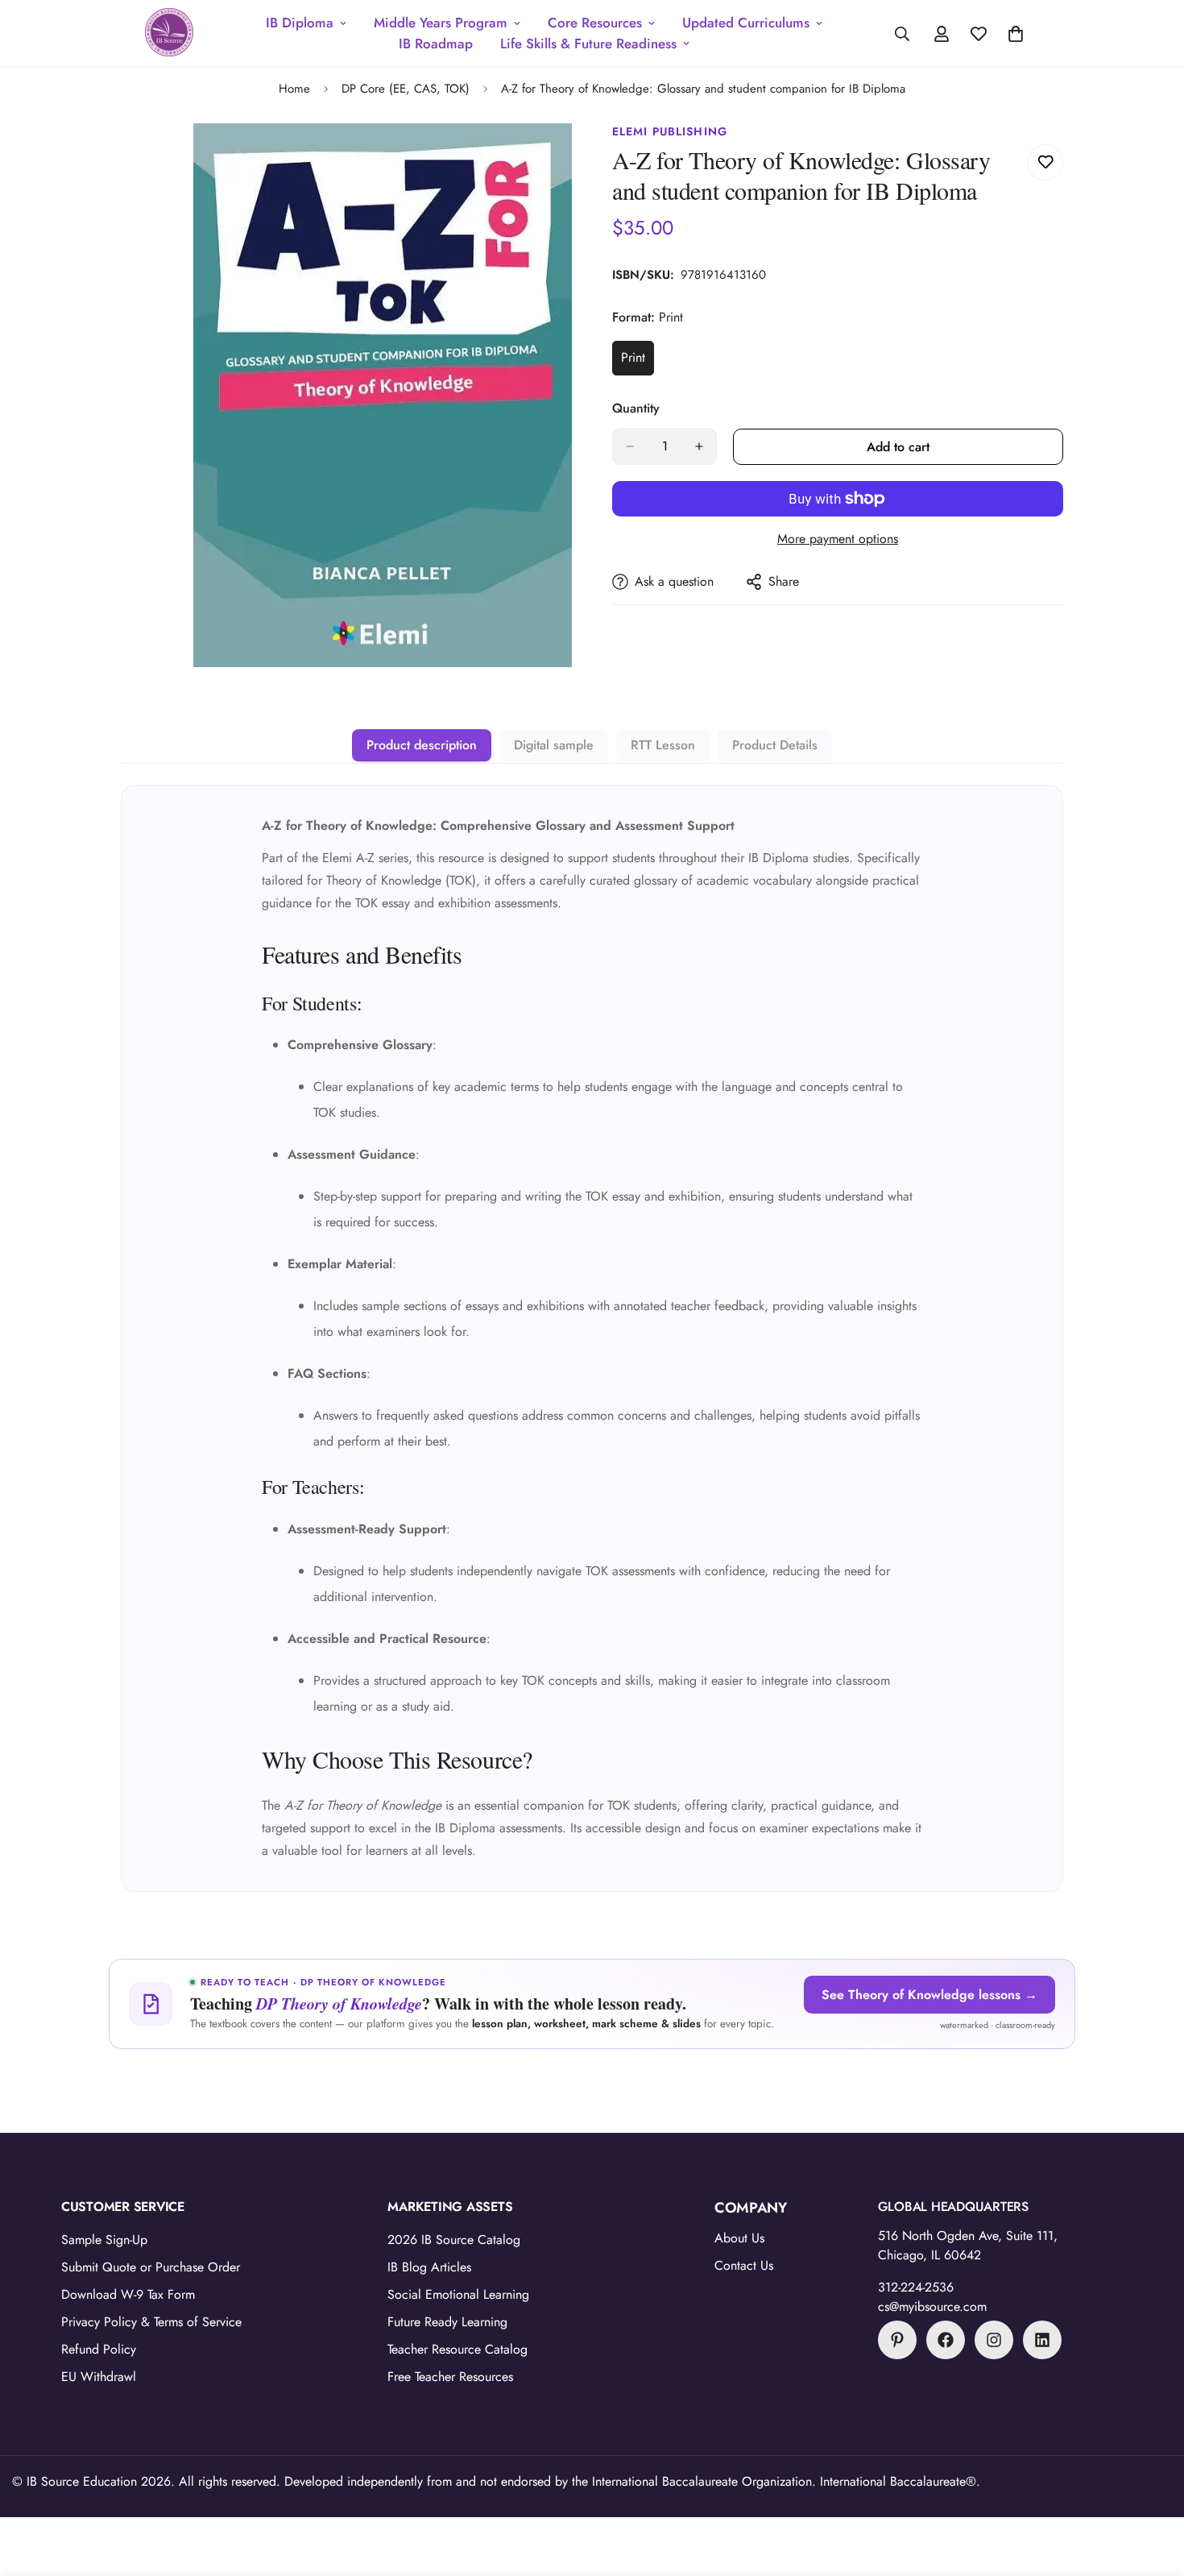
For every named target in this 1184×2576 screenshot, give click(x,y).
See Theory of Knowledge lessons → (929, 1995)
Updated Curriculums (746, 23)
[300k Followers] (946, 2340)
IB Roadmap (436, 44)
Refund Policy (99, 2349)
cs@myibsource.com (932, 2306)
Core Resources (595, 23)
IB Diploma (300, 23)
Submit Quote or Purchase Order (151, 2267)
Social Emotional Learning (458, 2294)
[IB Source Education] (169, 33)
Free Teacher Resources (450, 2377)
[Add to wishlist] (1045, 162)
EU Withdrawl (99, 2377)
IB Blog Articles (429, 2267)
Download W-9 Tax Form (128, 2294)
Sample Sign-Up (104, 2240)
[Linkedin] (1042, 2340)
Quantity (636, 408)
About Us (739, 2238)
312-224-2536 (916, 2287)
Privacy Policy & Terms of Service (151, 2322)
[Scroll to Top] (1153, 2488)
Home (294, 89)
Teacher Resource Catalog (457, 2349)
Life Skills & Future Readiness (588, 44)
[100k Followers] (994, 2340)
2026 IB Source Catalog (454, 2240)
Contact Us (744, 2265)
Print (638, 362)
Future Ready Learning (447, 2322)
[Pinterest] (897, 2340)
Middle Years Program (441, 23)
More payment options (838, 539)
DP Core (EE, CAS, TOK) (406, 89)
